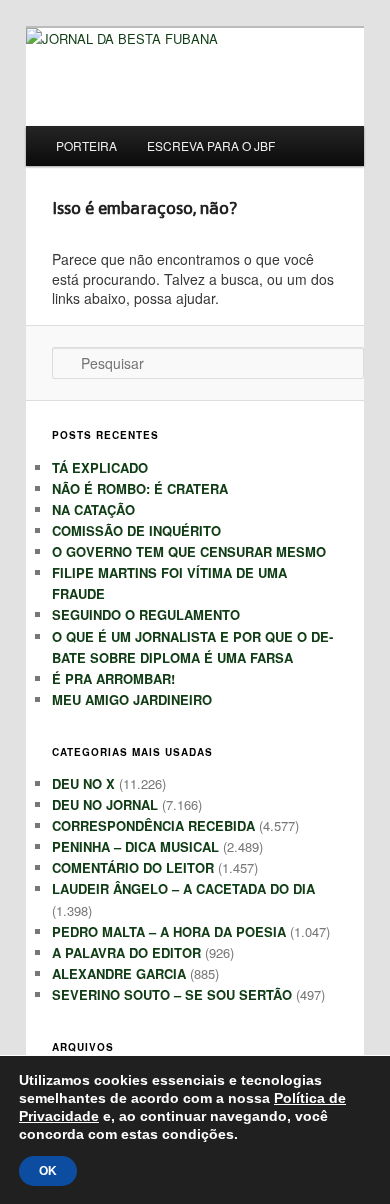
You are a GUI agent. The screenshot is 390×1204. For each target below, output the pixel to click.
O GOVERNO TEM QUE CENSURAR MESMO (189, 551)
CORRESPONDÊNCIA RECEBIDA (153, 825)
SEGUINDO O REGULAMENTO (146, 614)
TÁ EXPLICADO (100, 467)
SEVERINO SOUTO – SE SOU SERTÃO (172, 994)
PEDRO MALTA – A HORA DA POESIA (169, 931)
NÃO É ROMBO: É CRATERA (140, 488)
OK (48, 1171)
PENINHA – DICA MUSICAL (135, 846)
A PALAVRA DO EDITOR (126, 952)
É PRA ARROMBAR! (113, 678)
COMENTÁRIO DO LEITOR (133, 867)
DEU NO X (83, 783)
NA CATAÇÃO (93, 509)
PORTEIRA (86, 145)
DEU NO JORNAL (105, 804)
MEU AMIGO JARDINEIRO (132, 699)
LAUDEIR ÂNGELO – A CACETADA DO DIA (183, 888)
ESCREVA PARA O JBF (211, 145)
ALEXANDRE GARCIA (119, 973)
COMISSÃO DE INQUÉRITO (136, 530)
